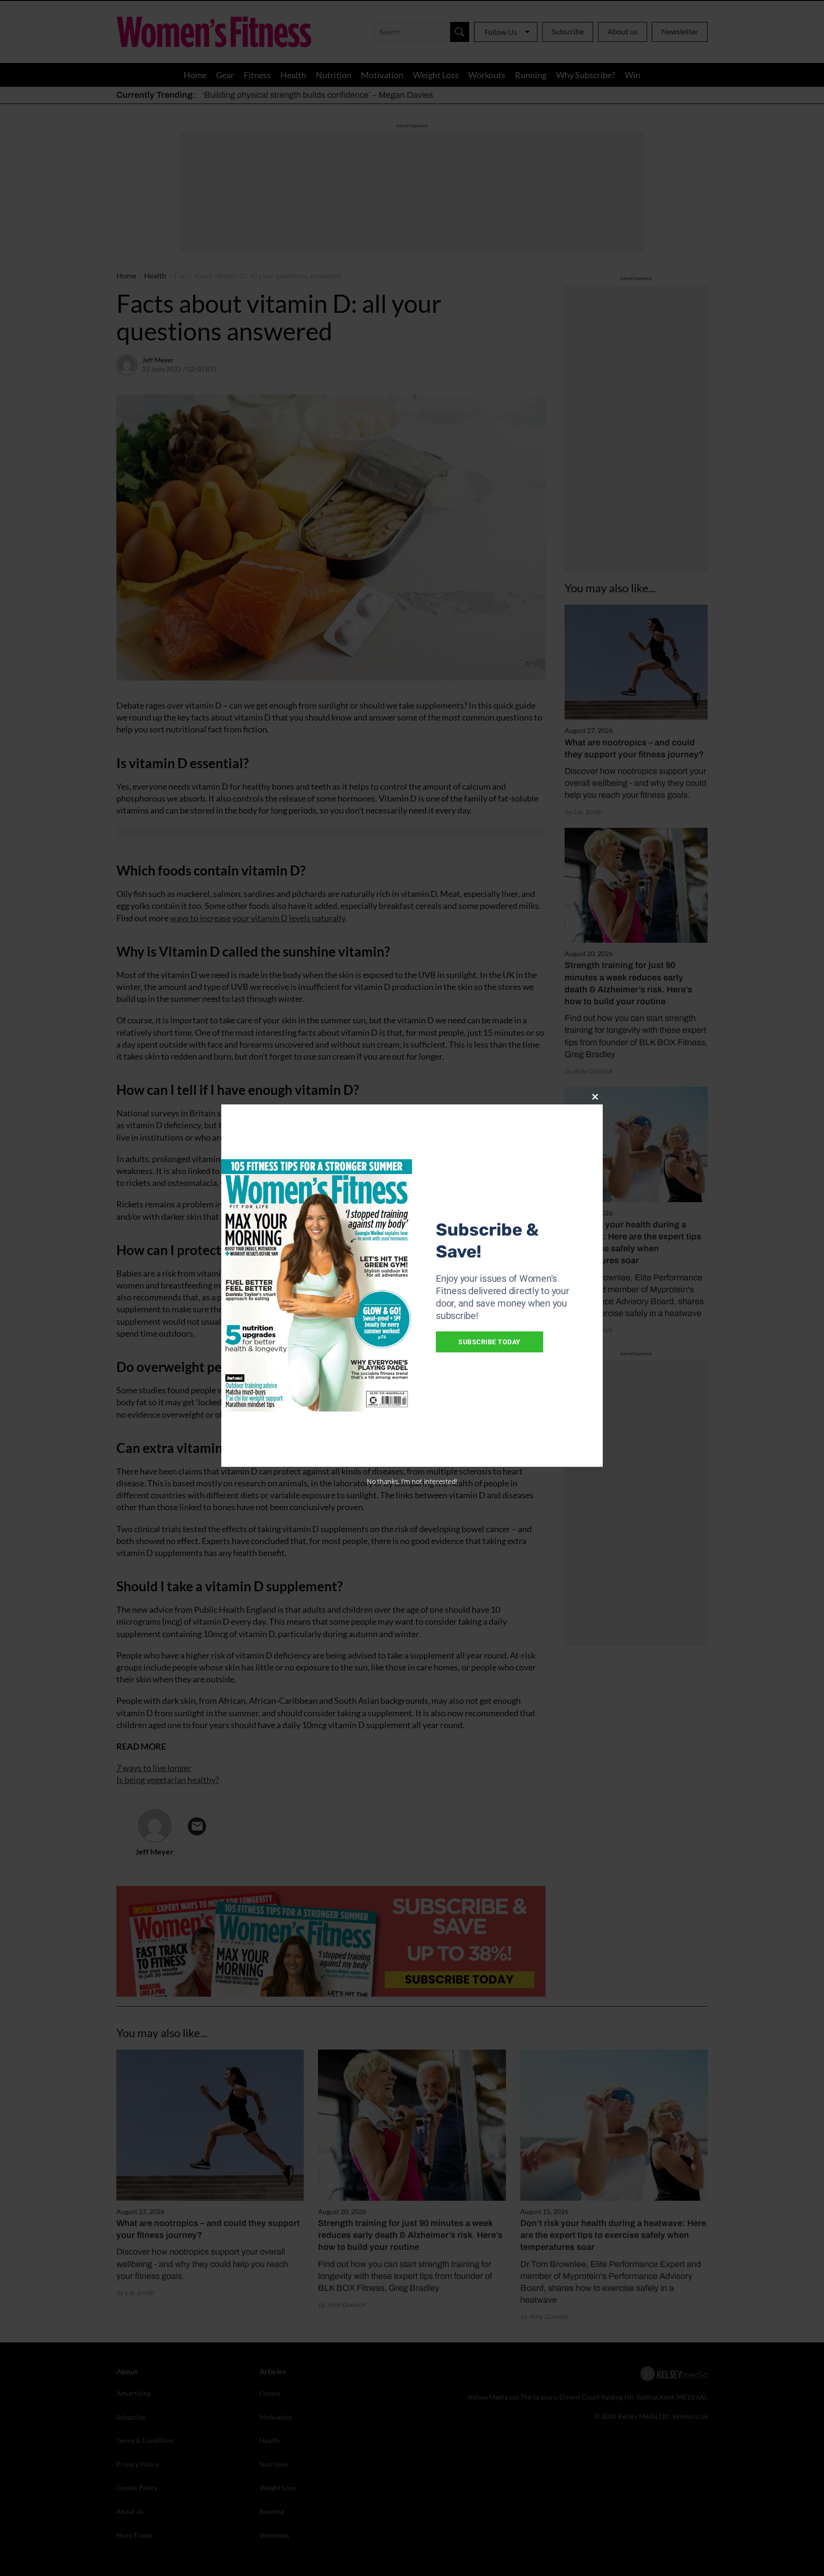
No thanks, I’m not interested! (412, 1481)
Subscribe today (489, 1342)
